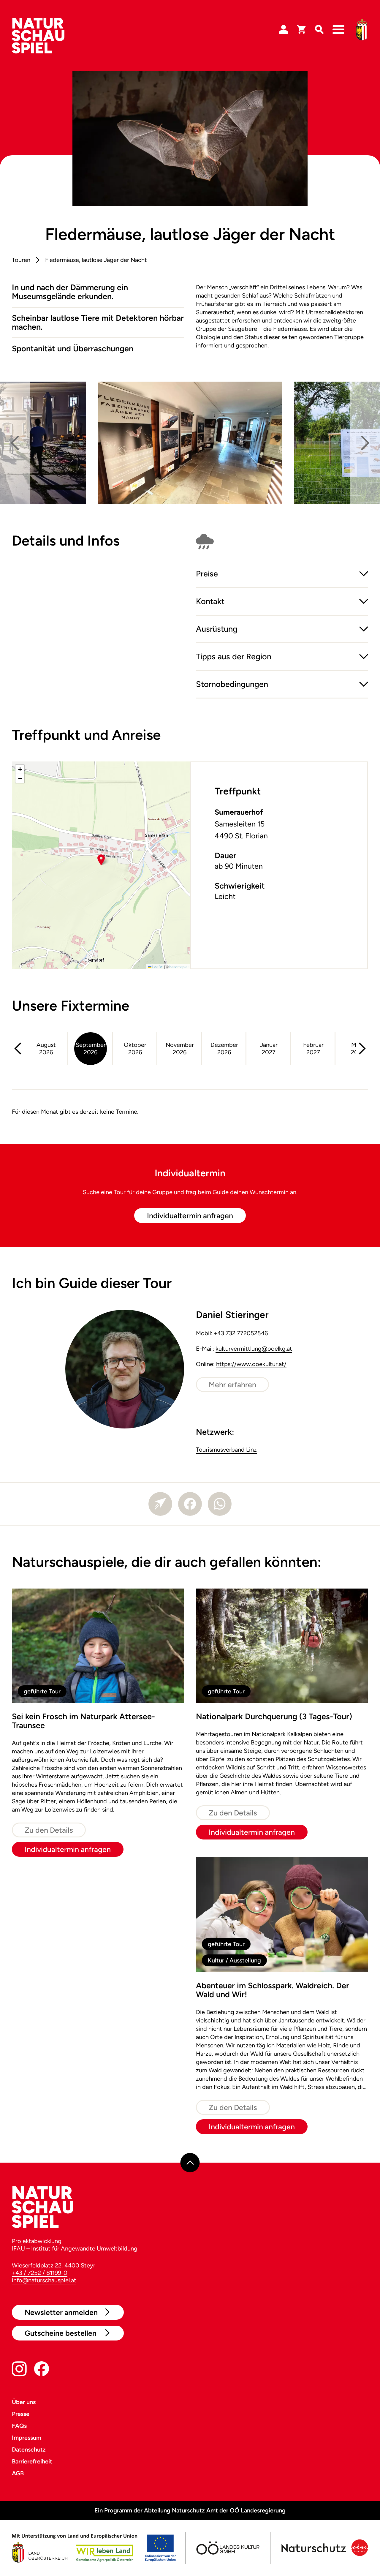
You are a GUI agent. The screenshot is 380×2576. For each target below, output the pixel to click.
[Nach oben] (190, 2162)
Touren (21, 260)
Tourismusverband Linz (226, 1450)
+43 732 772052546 (241, 1333)
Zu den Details (49, 1830)
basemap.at (179, 967)
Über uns (24, 2402)
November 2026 (180, 1048)
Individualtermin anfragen (190, 1216)
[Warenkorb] (301, 30)
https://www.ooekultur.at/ (251, 1364)
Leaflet (157, 967)
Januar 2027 (269, 1048)
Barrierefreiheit (32, 2461)
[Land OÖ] (94, 2548)
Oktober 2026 (135, 1048)
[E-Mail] (160, 1504)
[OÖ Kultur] (227, 2548)
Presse (21, 2414)
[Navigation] (338, 30)
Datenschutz (29, 2449)
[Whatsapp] (220, 1504)
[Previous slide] (15, 443)
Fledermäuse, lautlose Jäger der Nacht (96, 260)
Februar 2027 (313, 1048)
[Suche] (319, 30)
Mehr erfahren (232, 1385)
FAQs (19, 2426)
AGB (18, 2473)
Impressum (27, 2438)
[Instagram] (19, 2370)
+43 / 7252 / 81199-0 (40, 2273)
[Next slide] (365, 443)
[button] (282, 579)
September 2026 (91, 1048)
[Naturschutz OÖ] (324, 2548)
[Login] (284, 30)
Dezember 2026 (224, 1048)
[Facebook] (190, 1504)
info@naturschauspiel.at (44, 2280)
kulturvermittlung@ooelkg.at (254, 1349)
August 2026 (46, 1048)
